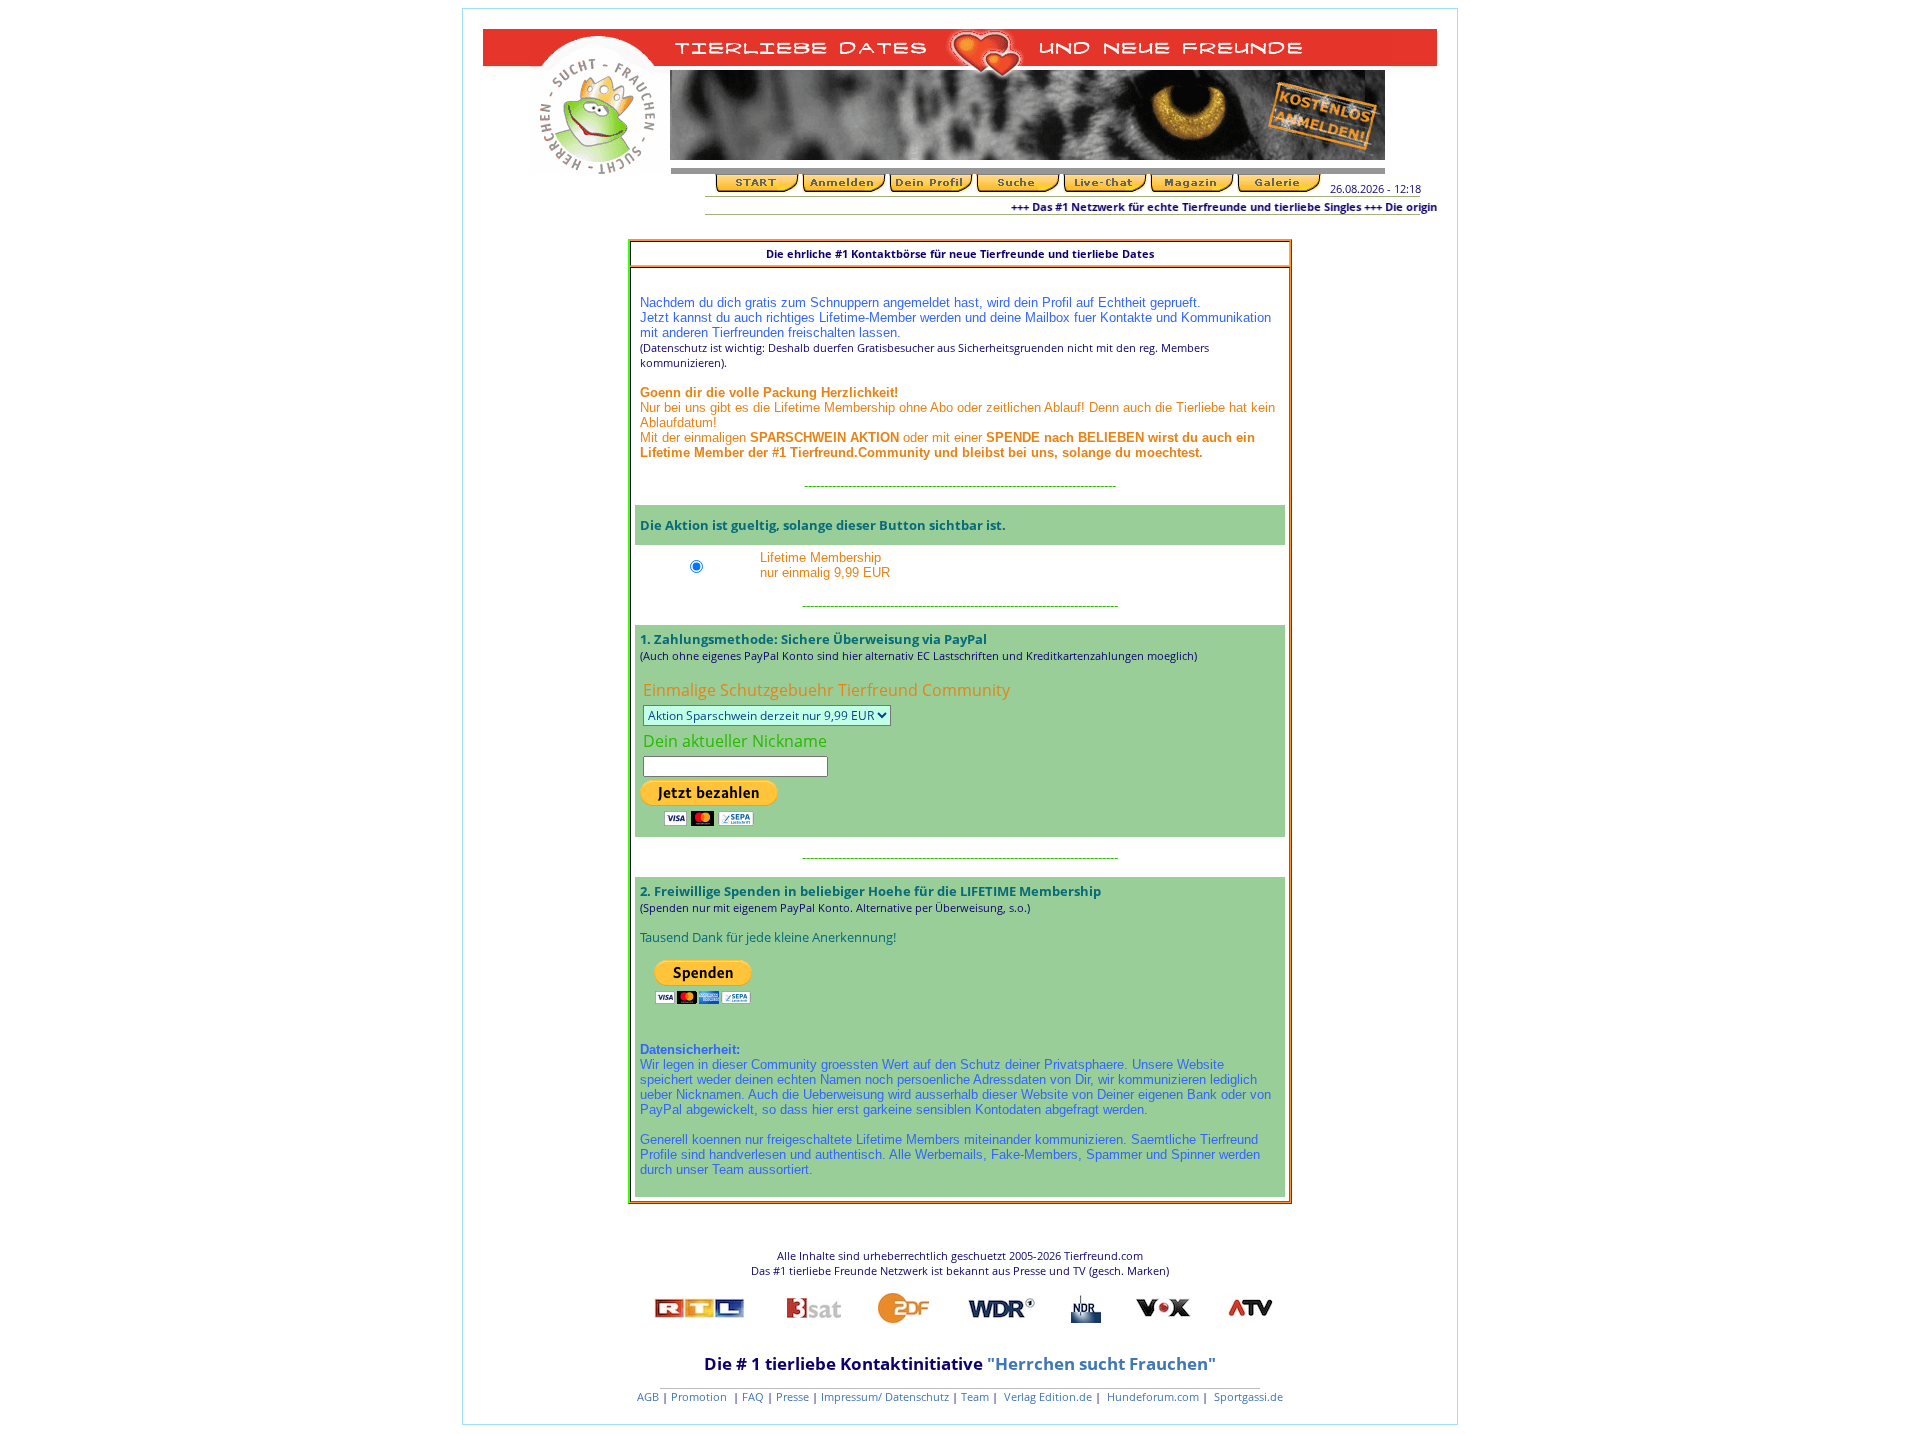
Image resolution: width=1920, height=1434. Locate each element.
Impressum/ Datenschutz (885, 1396)
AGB (648, 1396)
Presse (792, 1396)
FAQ (753, 1396)
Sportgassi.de (1247, 1396)
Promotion (700, 1396)
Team (975, 1396)
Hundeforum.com (1151, 1396)
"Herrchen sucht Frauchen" (1101, 1363)
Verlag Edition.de (1046, 1396)
